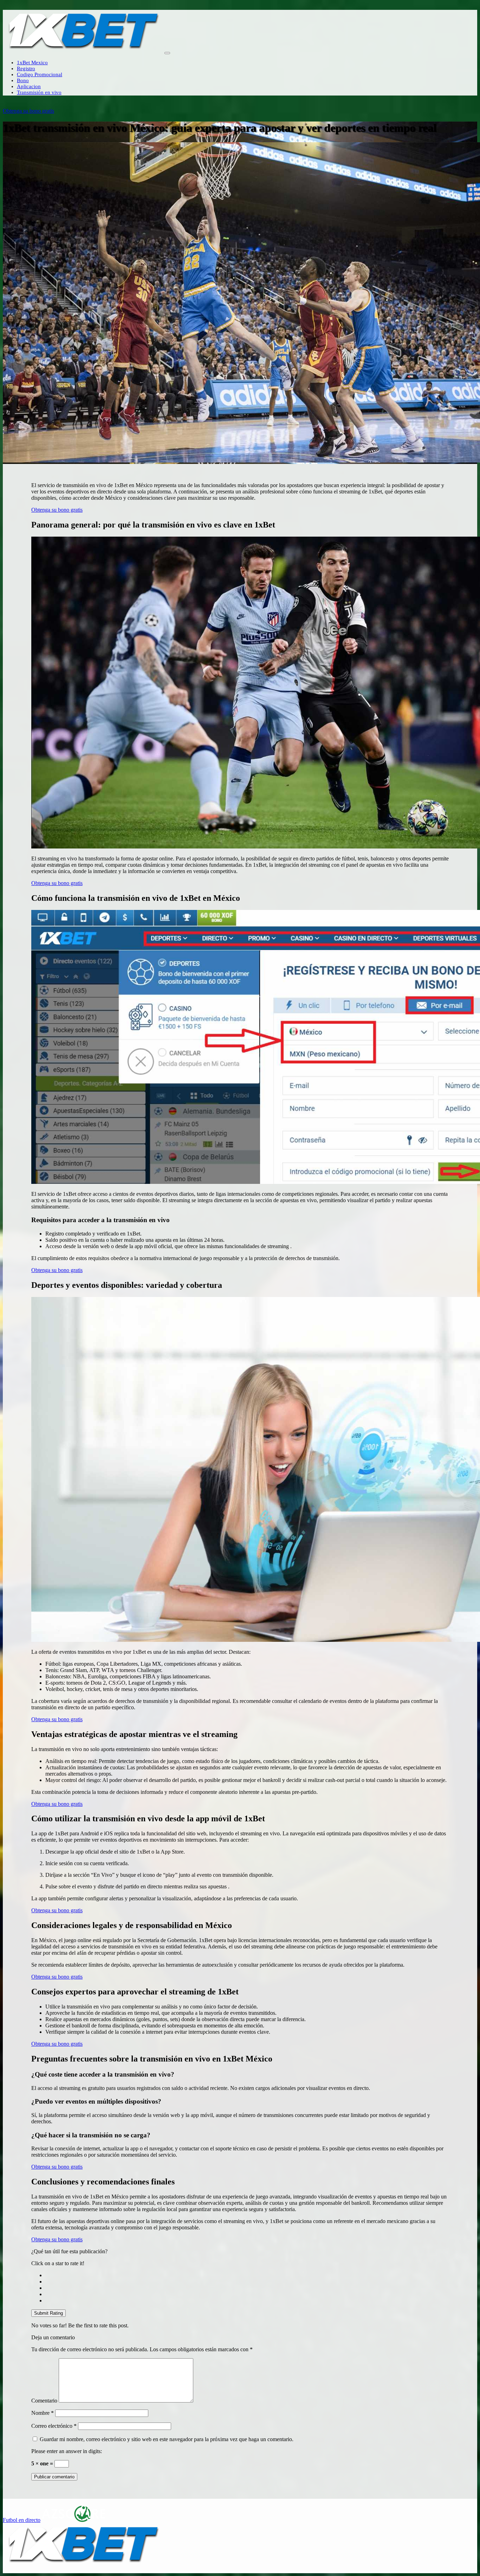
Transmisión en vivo (39, 92)
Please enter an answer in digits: (67, 2451)
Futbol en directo (22, 2520)
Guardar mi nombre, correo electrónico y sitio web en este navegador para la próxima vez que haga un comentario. (167, 2439)
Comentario (44, 2401)
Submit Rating (48, 2313)
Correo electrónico (54, 2426)
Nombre (43, 2413)
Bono (23, 80)
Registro (26, 68)
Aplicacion (29, 86)
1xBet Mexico (32, 63)
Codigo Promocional (40, 74)
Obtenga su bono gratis (28, 111)
